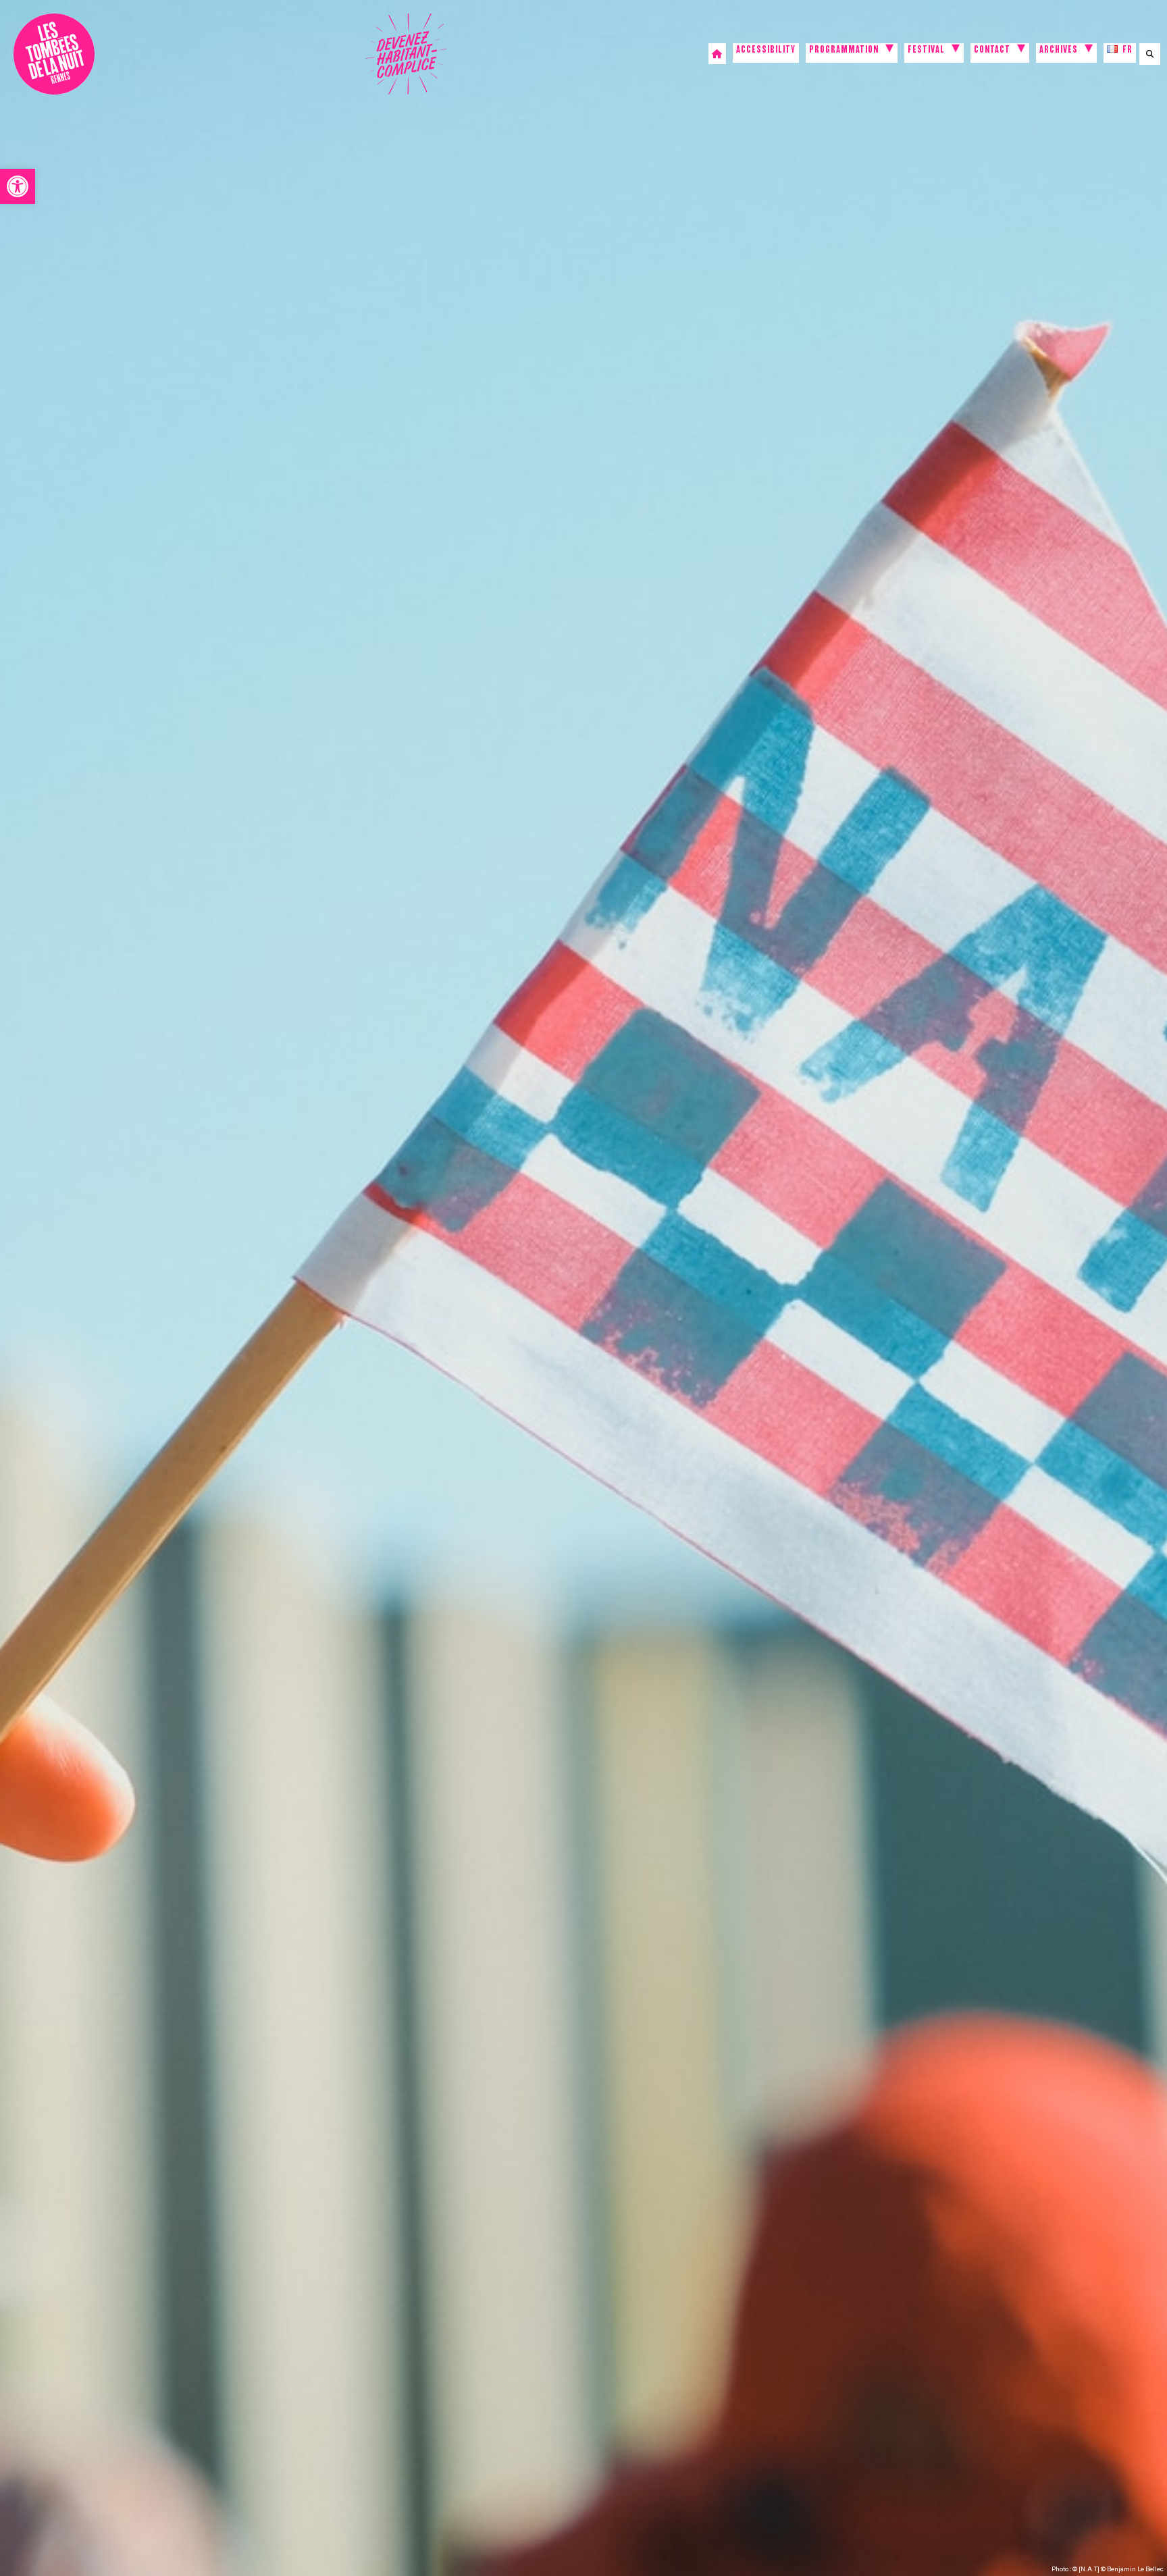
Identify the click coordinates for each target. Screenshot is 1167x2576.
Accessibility (766, 51)
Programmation (844, 51)
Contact (992, 51)
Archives (1059, 51)
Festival (926, 51)
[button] (18, 186)
